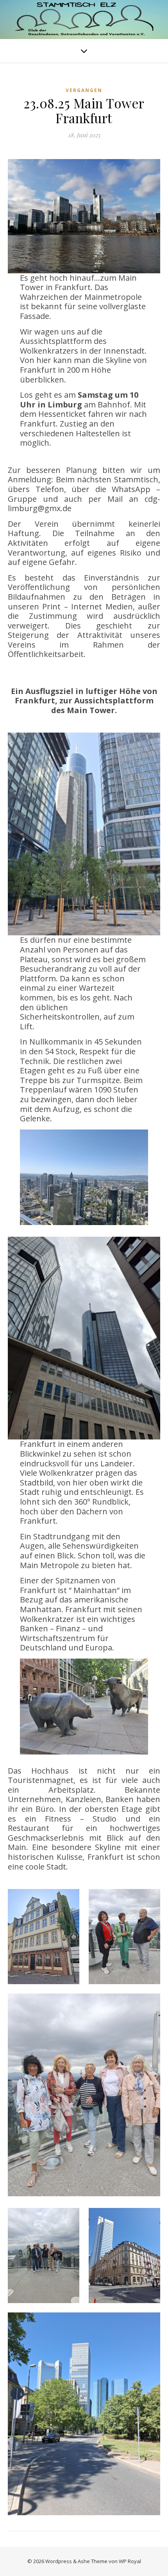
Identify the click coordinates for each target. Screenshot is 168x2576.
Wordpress (59, 2561)
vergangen (84, 90)
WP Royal (130, 2561)
